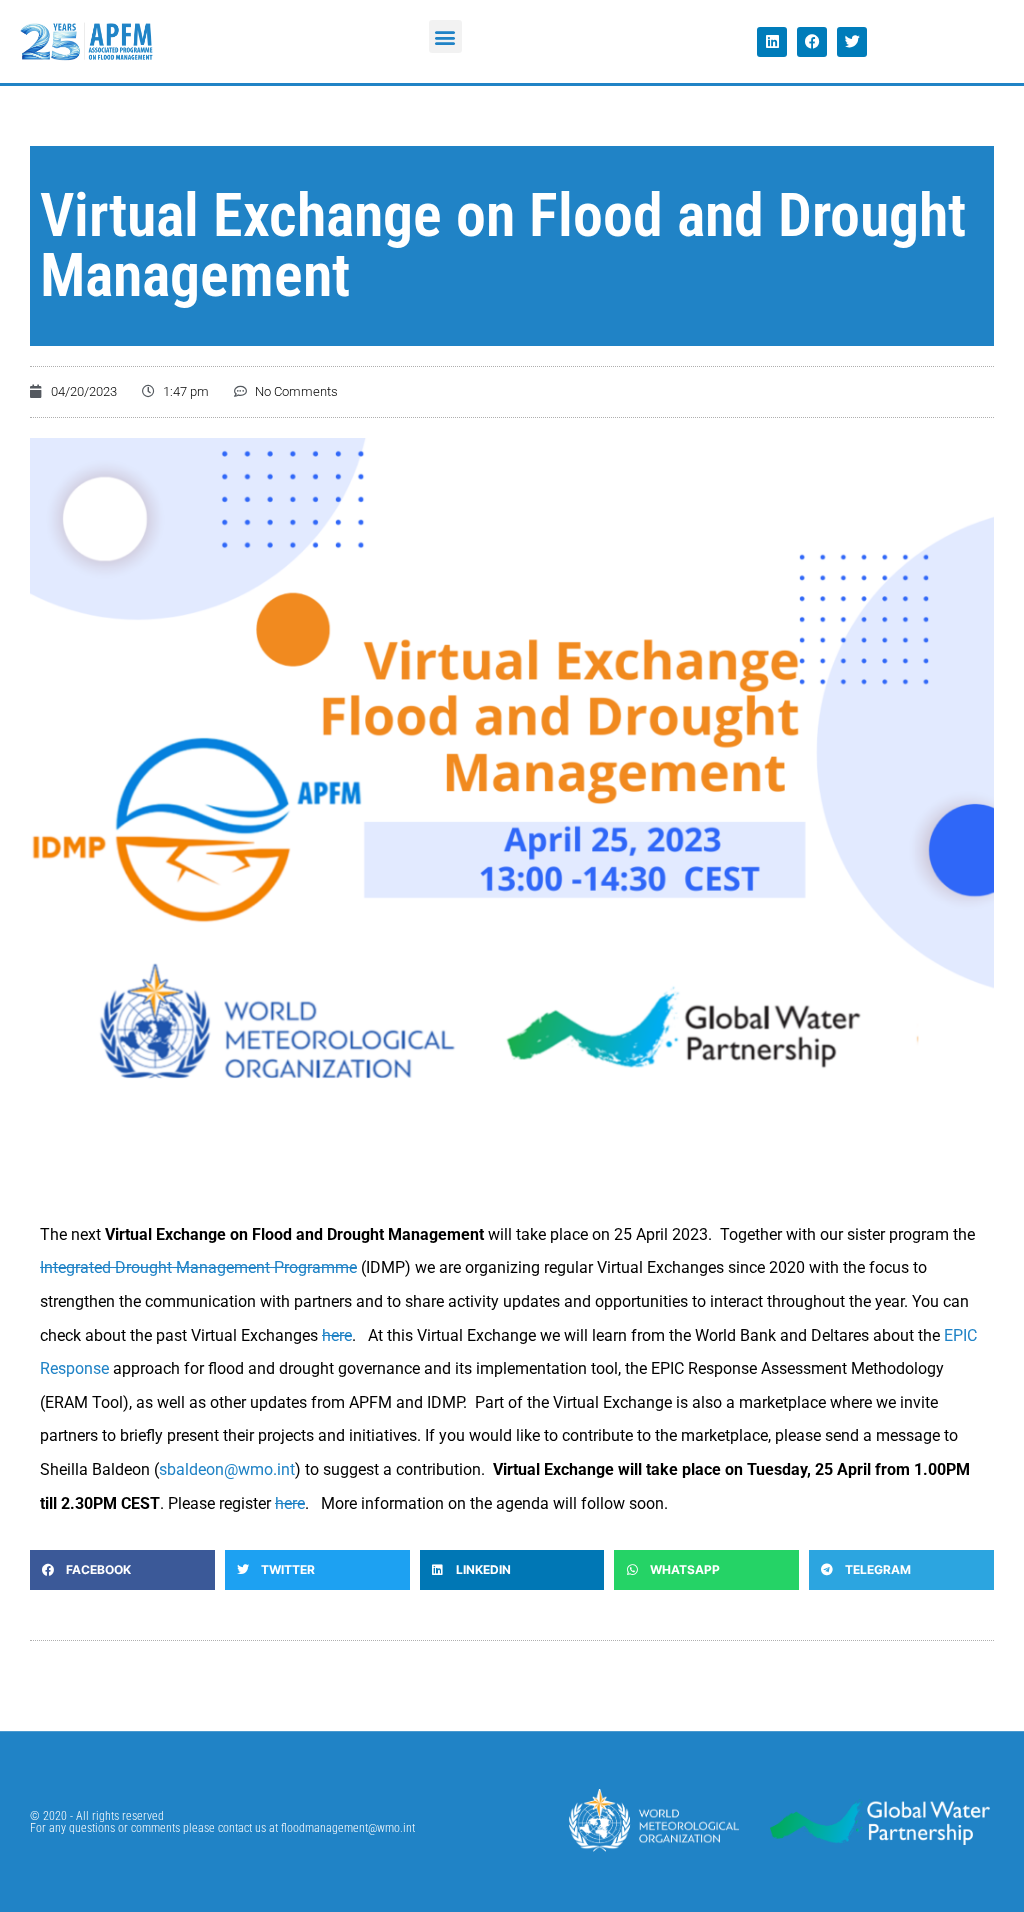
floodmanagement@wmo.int (348, 1828)
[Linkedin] (772, 42)
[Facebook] (812, 42)
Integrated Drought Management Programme (198, 1267)
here (290, 1503)
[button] (445, 36)
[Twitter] (852, 42)
